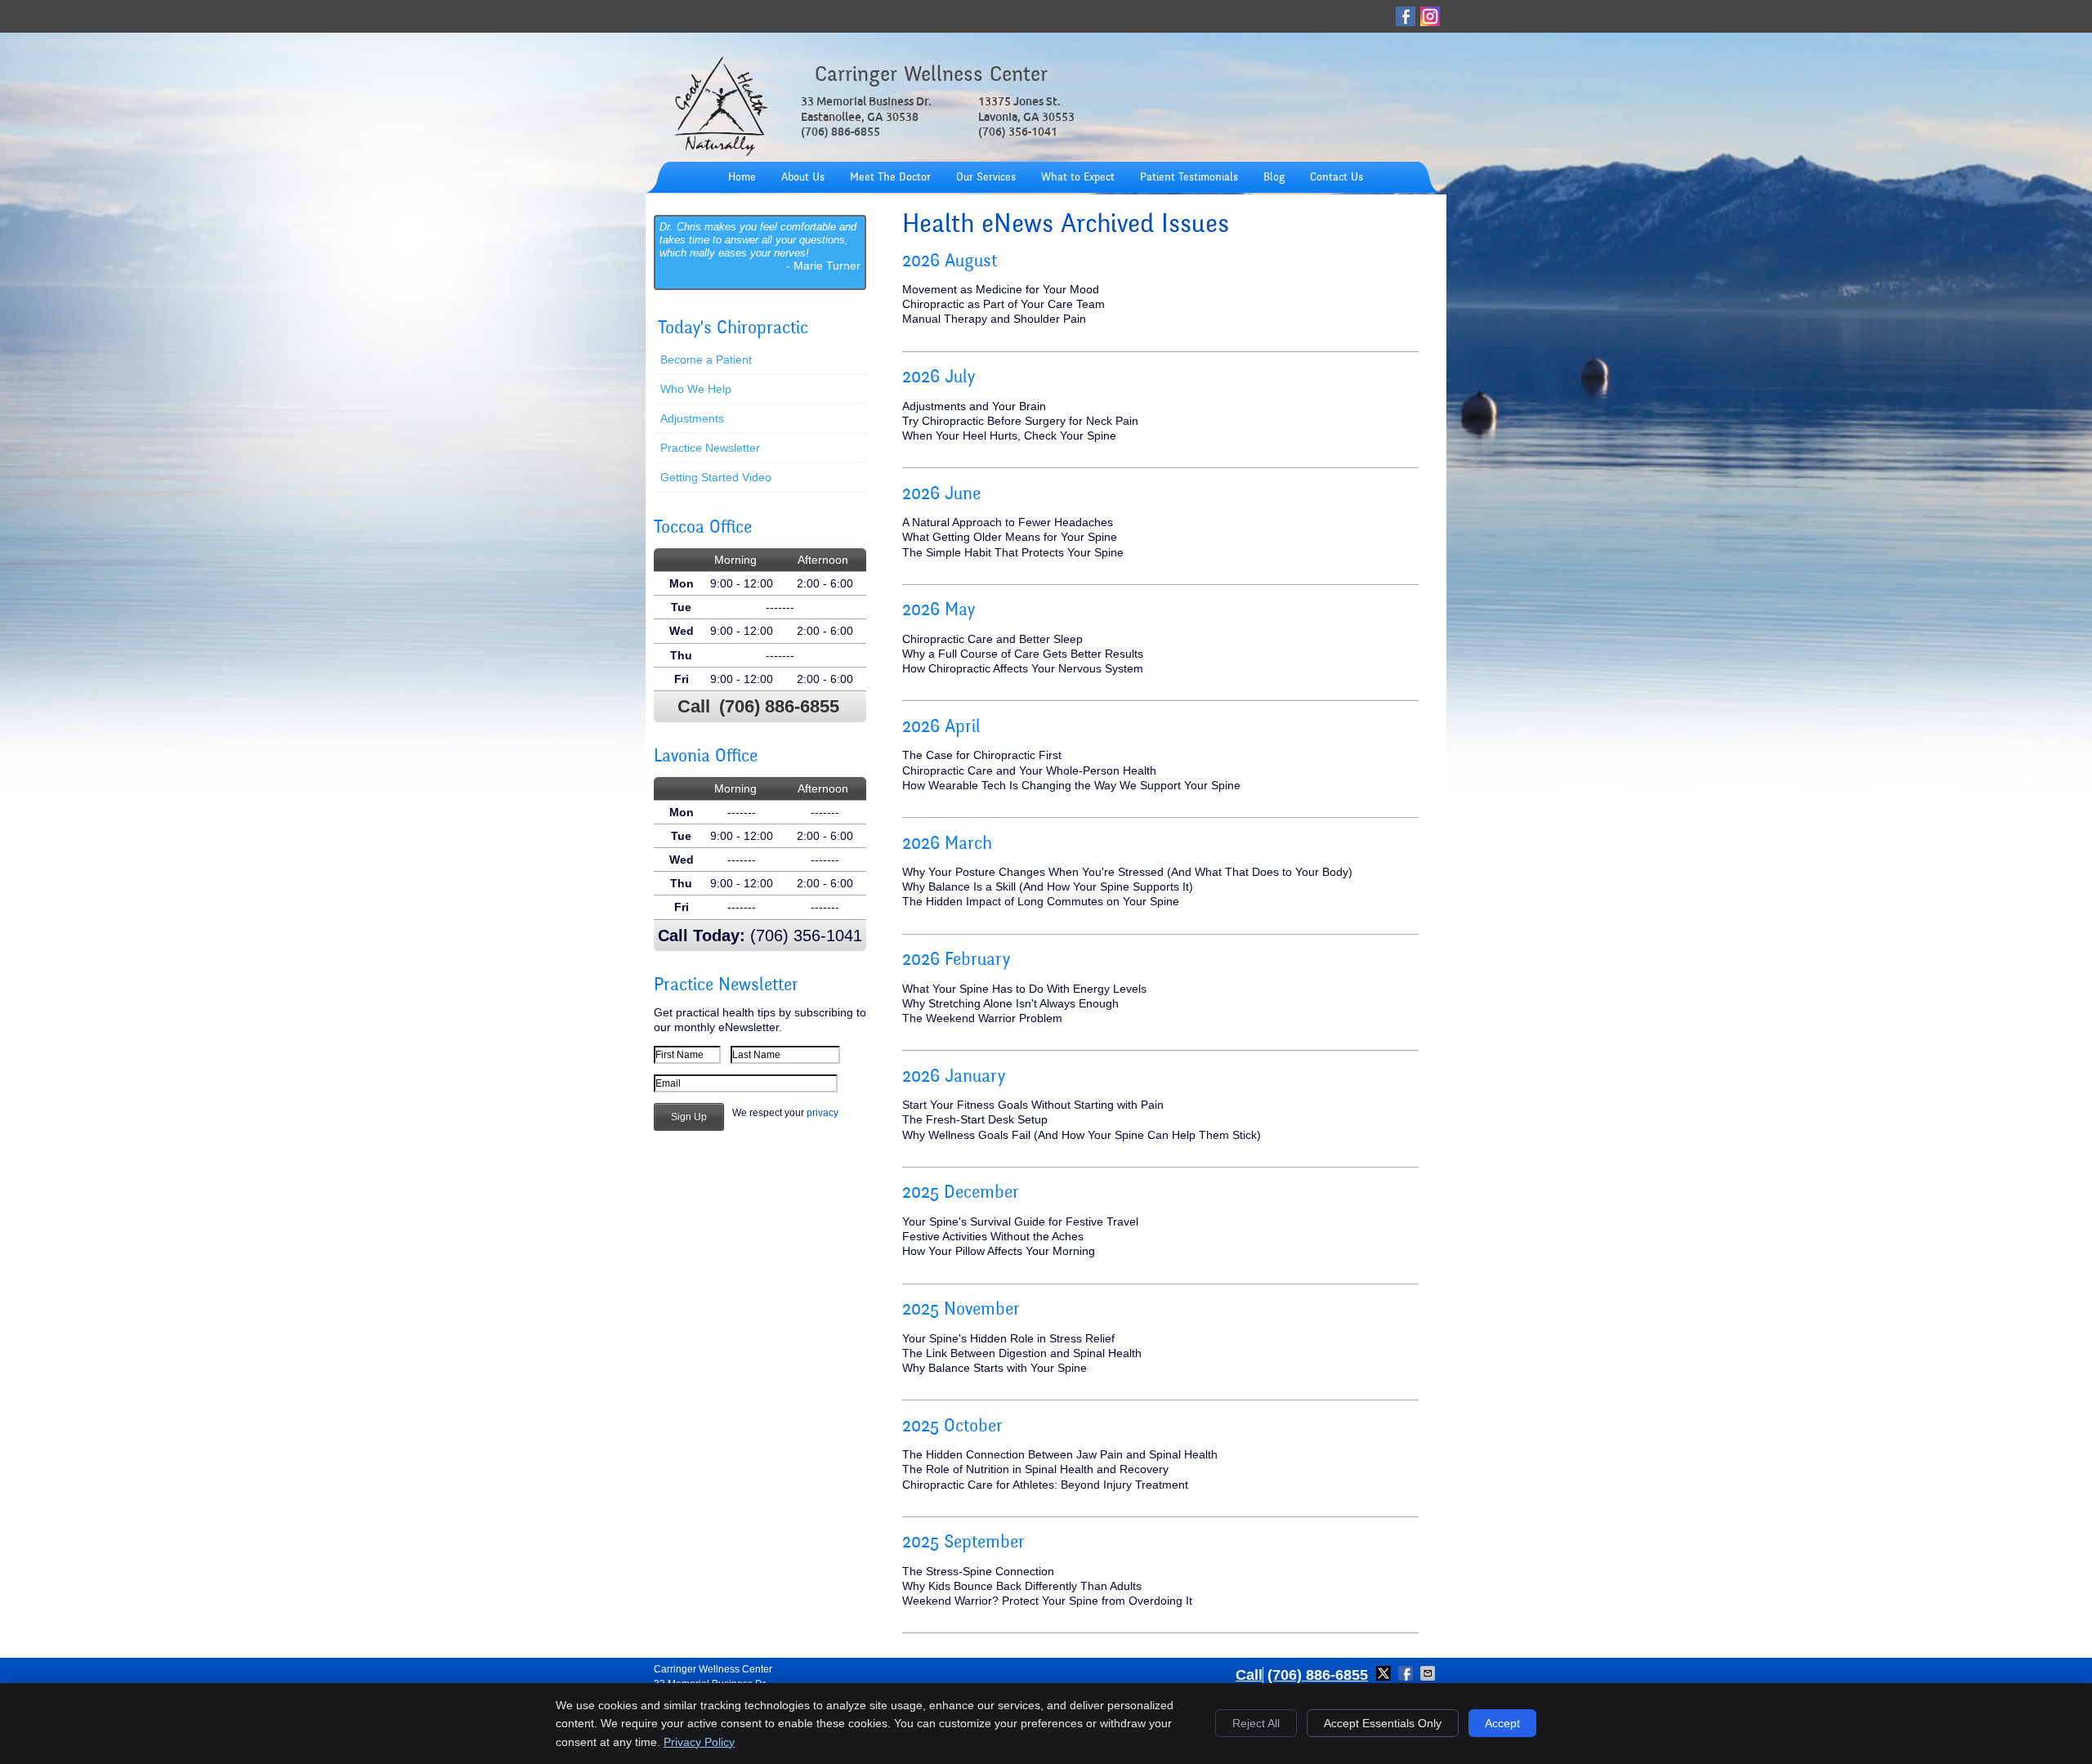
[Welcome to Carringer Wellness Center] (721, 154)
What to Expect (1078, 178)
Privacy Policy (699, 1742)
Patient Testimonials (1189, 178)
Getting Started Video (716, 477)
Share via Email (1429, 1673)
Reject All (1256, 1723)
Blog (1274, 178)
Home (742, 178)
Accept (1502, 1723)
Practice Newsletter (710, 448)
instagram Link (1430, 16)
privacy (822, 1113)
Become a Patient (706, 359)
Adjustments (692, 418)
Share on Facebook (1407, 1673)
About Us (803, 178)
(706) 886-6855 (779, 706)
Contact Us (1337, 178)
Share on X (1385, 1673)
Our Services (986, 178)
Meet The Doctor (890, 178)
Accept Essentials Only (1383, 1723)
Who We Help (696, 389)
